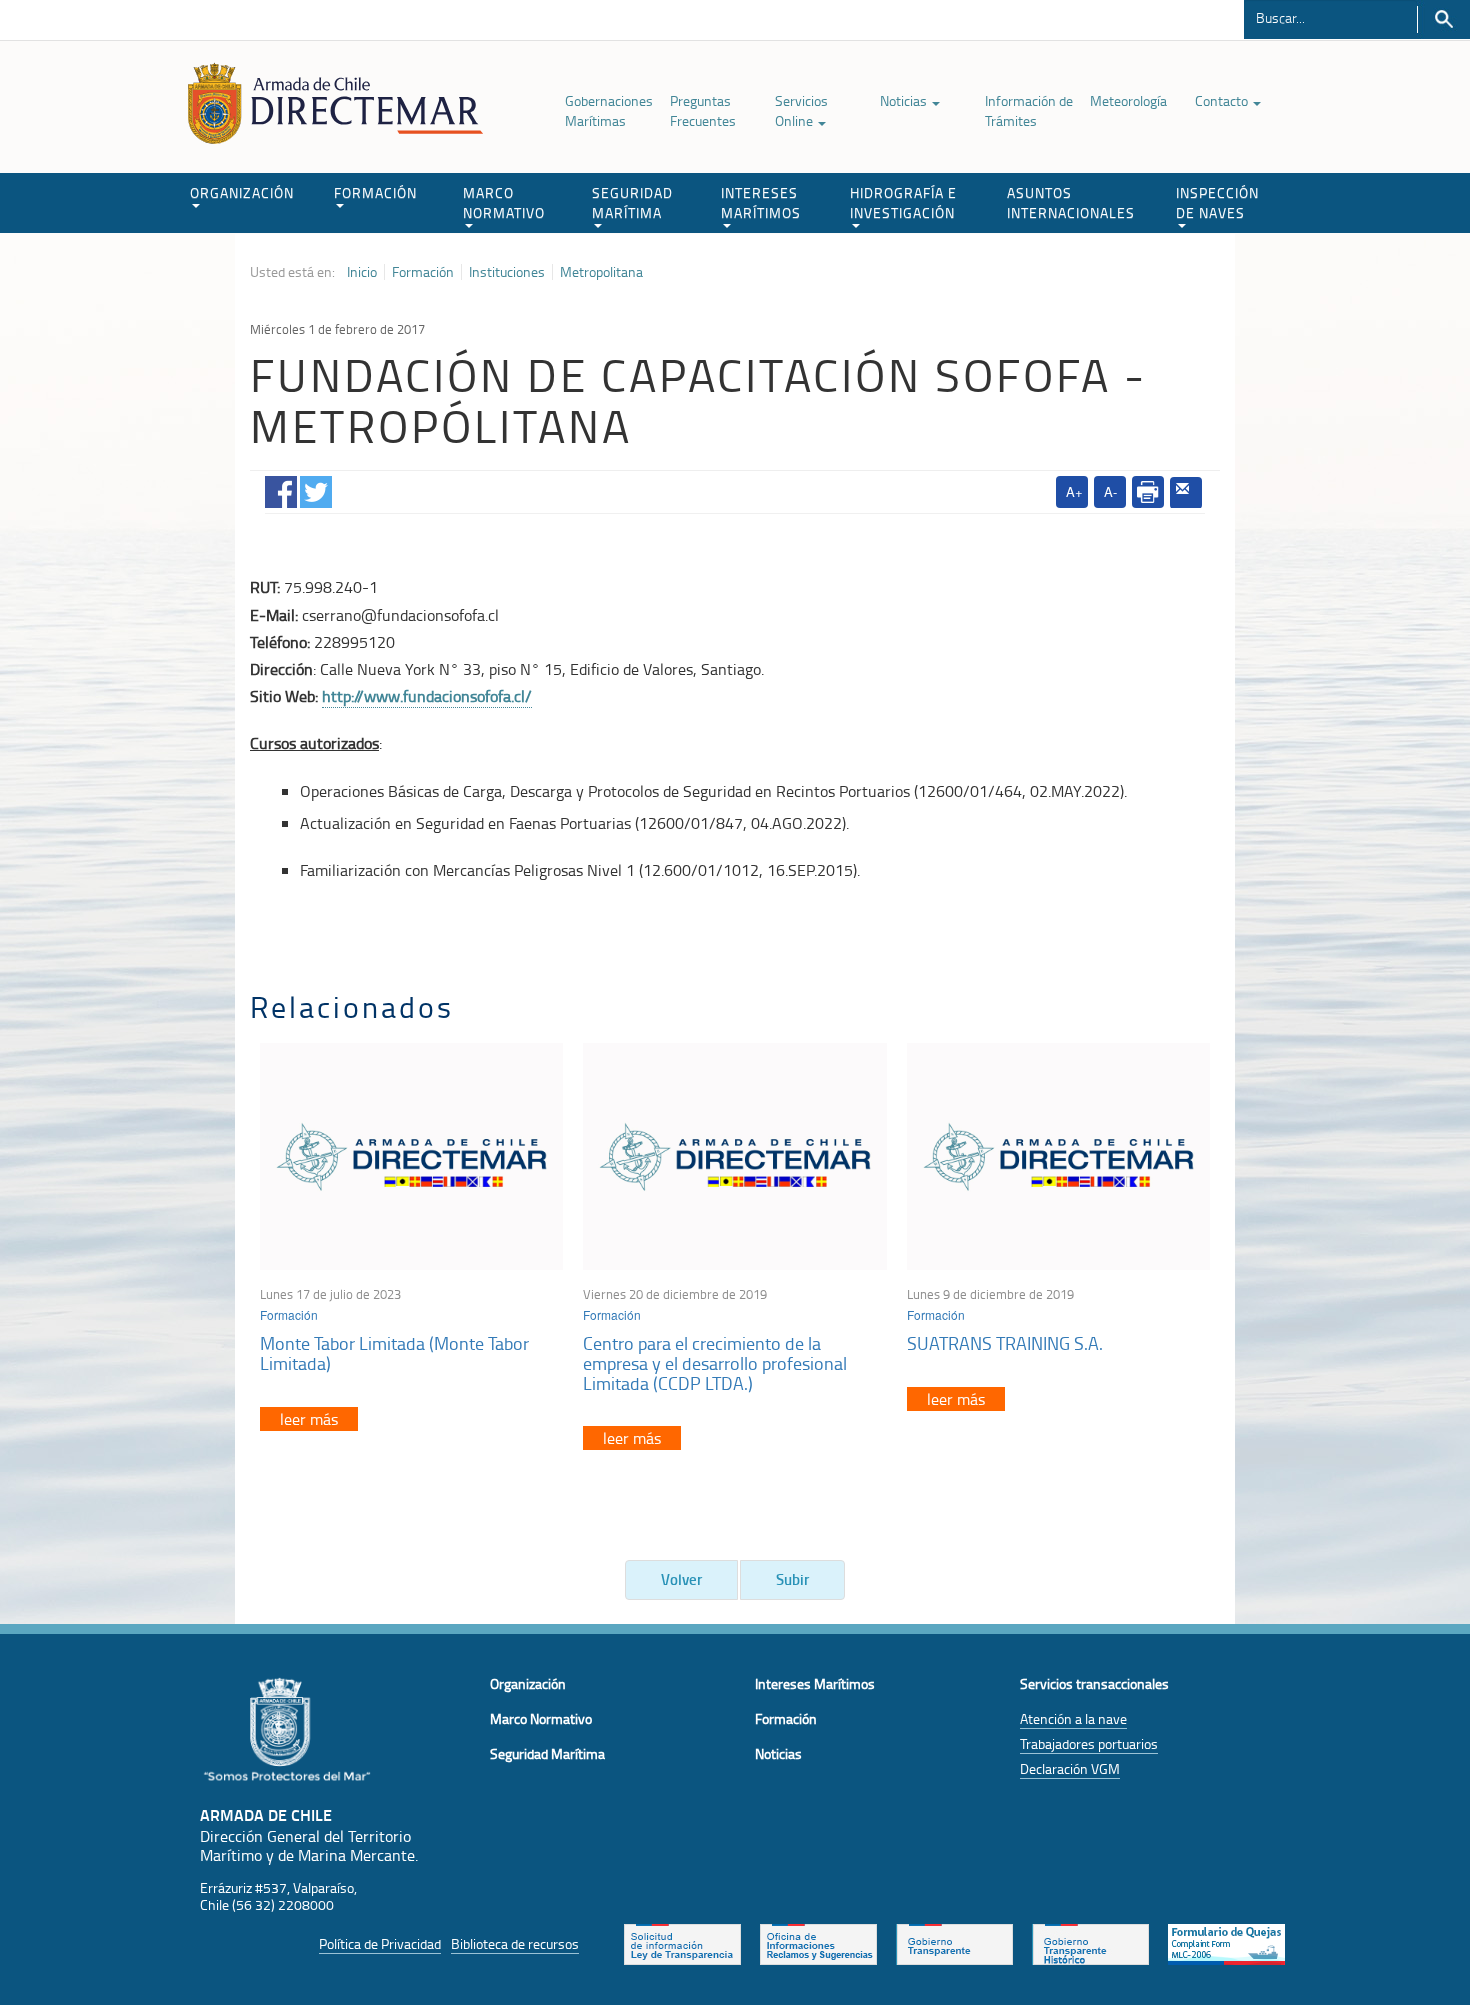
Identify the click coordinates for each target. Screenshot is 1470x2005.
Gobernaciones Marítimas (609, 110)
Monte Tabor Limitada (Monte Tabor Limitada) (394, 1353)
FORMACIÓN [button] (375, 192)
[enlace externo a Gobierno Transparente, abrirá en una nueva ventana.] (954, 1942)
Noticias (905, 100)
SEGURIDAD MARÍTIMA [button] (632, 202)
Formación (423, 272)
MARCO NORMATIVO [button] (504, 202)
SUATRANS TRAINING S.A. (1005, 1343)
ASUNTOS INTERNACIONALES (1071, 202)
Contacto (1223, 100)
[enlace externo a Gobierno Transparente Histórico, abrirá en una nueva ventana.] (1090, 1942)
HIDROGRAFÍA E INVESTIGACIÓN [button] (903, 202)
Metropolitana (601, 272)
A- (1110, 491)
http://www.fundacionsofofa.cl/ (427, 696)
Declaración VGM (1070, 1768)
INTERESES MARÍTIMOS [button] (761, 202)
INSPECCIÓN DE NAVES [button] (1217, 202)
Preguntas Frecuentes (703, 110)
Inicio (362, 272)
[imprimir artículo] (1148, 492)
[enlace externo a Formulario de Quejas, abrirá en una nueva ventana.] (1226, 1942)
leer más (309, 1419)
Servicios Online (801, 110)
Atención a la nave (1073, 1718)
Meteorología (1128, 100)
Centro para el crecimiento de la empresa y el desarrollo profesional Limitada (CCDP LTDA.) (715, 1363)
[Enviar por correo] (1186, 493)
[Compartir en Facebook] (281, 488)
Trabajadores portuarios (1089, 1743)
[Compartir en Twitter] (316, 488)
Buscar (1443, 19)
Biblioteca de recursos (515, 1943)
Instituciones (507, 272)
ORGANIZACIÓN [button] (242, 192)
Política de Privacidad (380, 1943)
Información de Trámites (1029, 110)
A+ (1074, 491)
